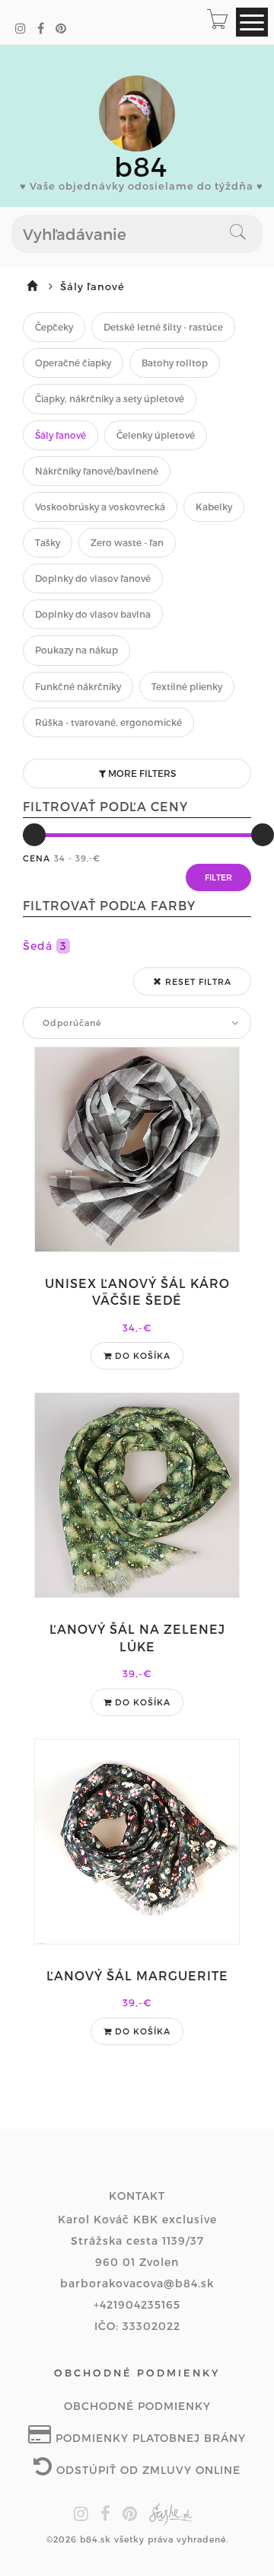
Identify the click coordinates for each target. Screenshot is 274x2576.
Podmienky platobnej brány (149, 2438)
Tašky (48, 542)
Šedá (45, 946)
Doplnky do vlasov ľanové (93, 578)
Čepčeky (54, 327)
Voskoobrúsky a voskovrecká (100, 507)
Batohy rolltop (175, 363)
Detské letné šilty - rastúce (163, 327)
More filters (141, 773)
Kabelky (214, 507)
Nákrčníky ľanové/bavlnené (97, 471)
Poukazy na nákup (76, 650)
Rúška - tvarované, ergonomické (108, 722)
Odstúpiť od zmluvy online (147, 2470)
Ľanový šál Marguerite (137, 1975)
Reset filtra (197, 981)
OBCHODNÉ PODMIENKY (137, 2406)
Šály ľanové (61, 435)
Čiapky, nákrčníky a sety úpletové (110, 398)
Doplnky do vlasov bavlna (93, 614)
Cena (37, 858)
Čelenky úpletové (156, 435)
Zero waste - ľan (127, 542)
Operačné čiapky (73, 363)
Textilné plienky (187, 686)
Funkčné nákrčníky (78, 686)
